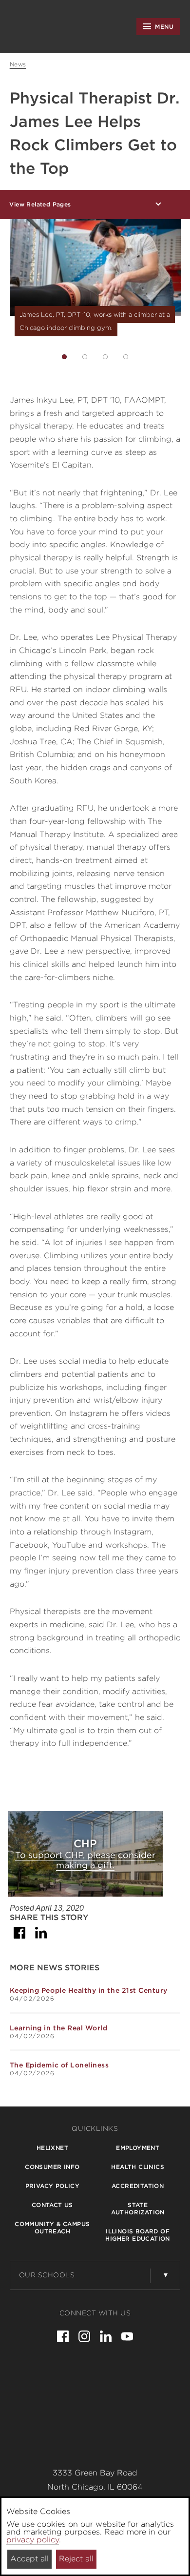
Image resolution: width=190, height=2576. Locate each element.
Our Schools (47, 2275)
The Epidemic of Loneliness (59, 2065)
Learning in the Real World (59, 2028)
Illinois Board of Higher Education (137, 2235)
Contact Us (52, 2205)
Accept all (29, 2559)
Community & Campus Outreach (52, 2228)
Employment (138, 2148)
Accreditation (138, 2186)
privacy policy (33, 2540)
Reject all (76, 2559)
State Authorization (138, 2208)
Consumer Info (52, 2167)
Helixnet (52, 2148)
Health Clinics (138, 2167)
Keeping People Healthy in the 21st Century (89, 1990)
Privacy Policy (53, 2186)
